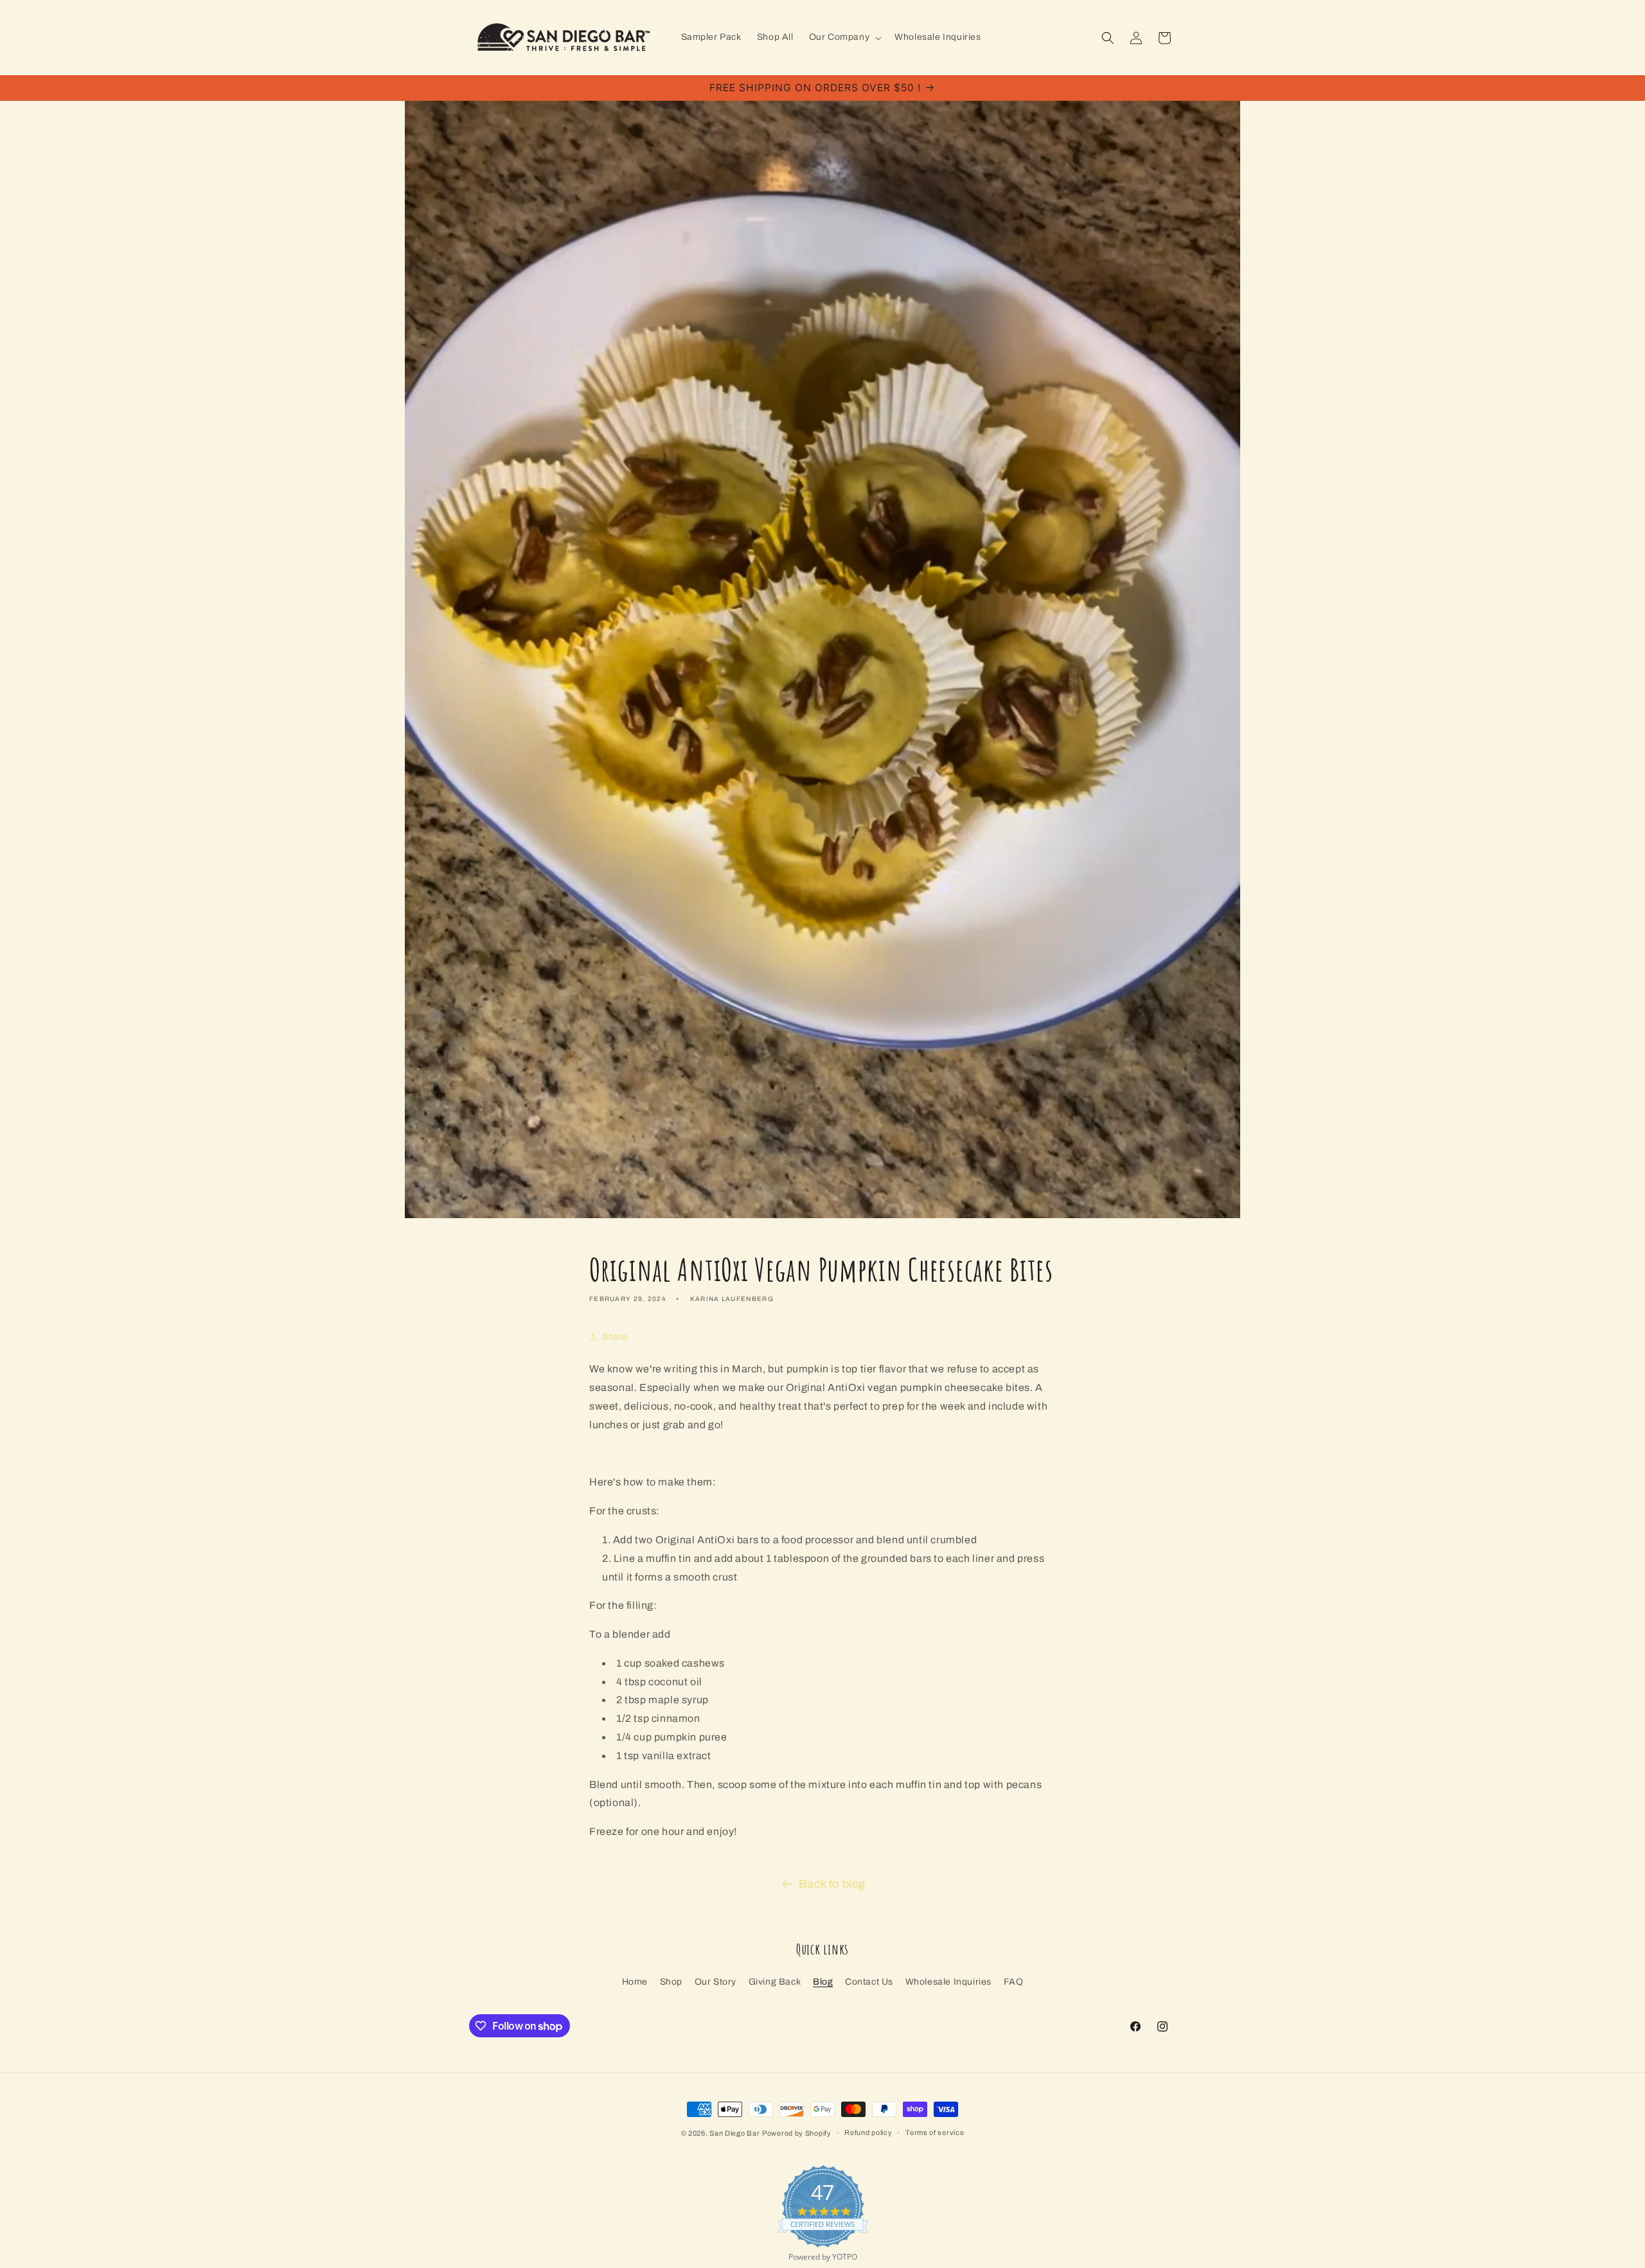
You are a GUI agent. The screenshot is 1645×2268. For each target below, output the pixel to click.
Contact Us (869, 1982)
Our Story (716, 1982)
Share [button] (615, 1337)
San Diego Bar (734, 2133)
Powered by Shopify (797, 2133)
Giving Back (775, 1982)
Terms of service (935, 2132)
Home (635, 1982)
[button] (844, 37)
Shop (671, 1982)
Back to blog (832, 1884)
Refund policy (868, 2132)
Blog (823, 1982)
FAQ (1014, 1982)
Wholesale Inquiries (948, 1982)
